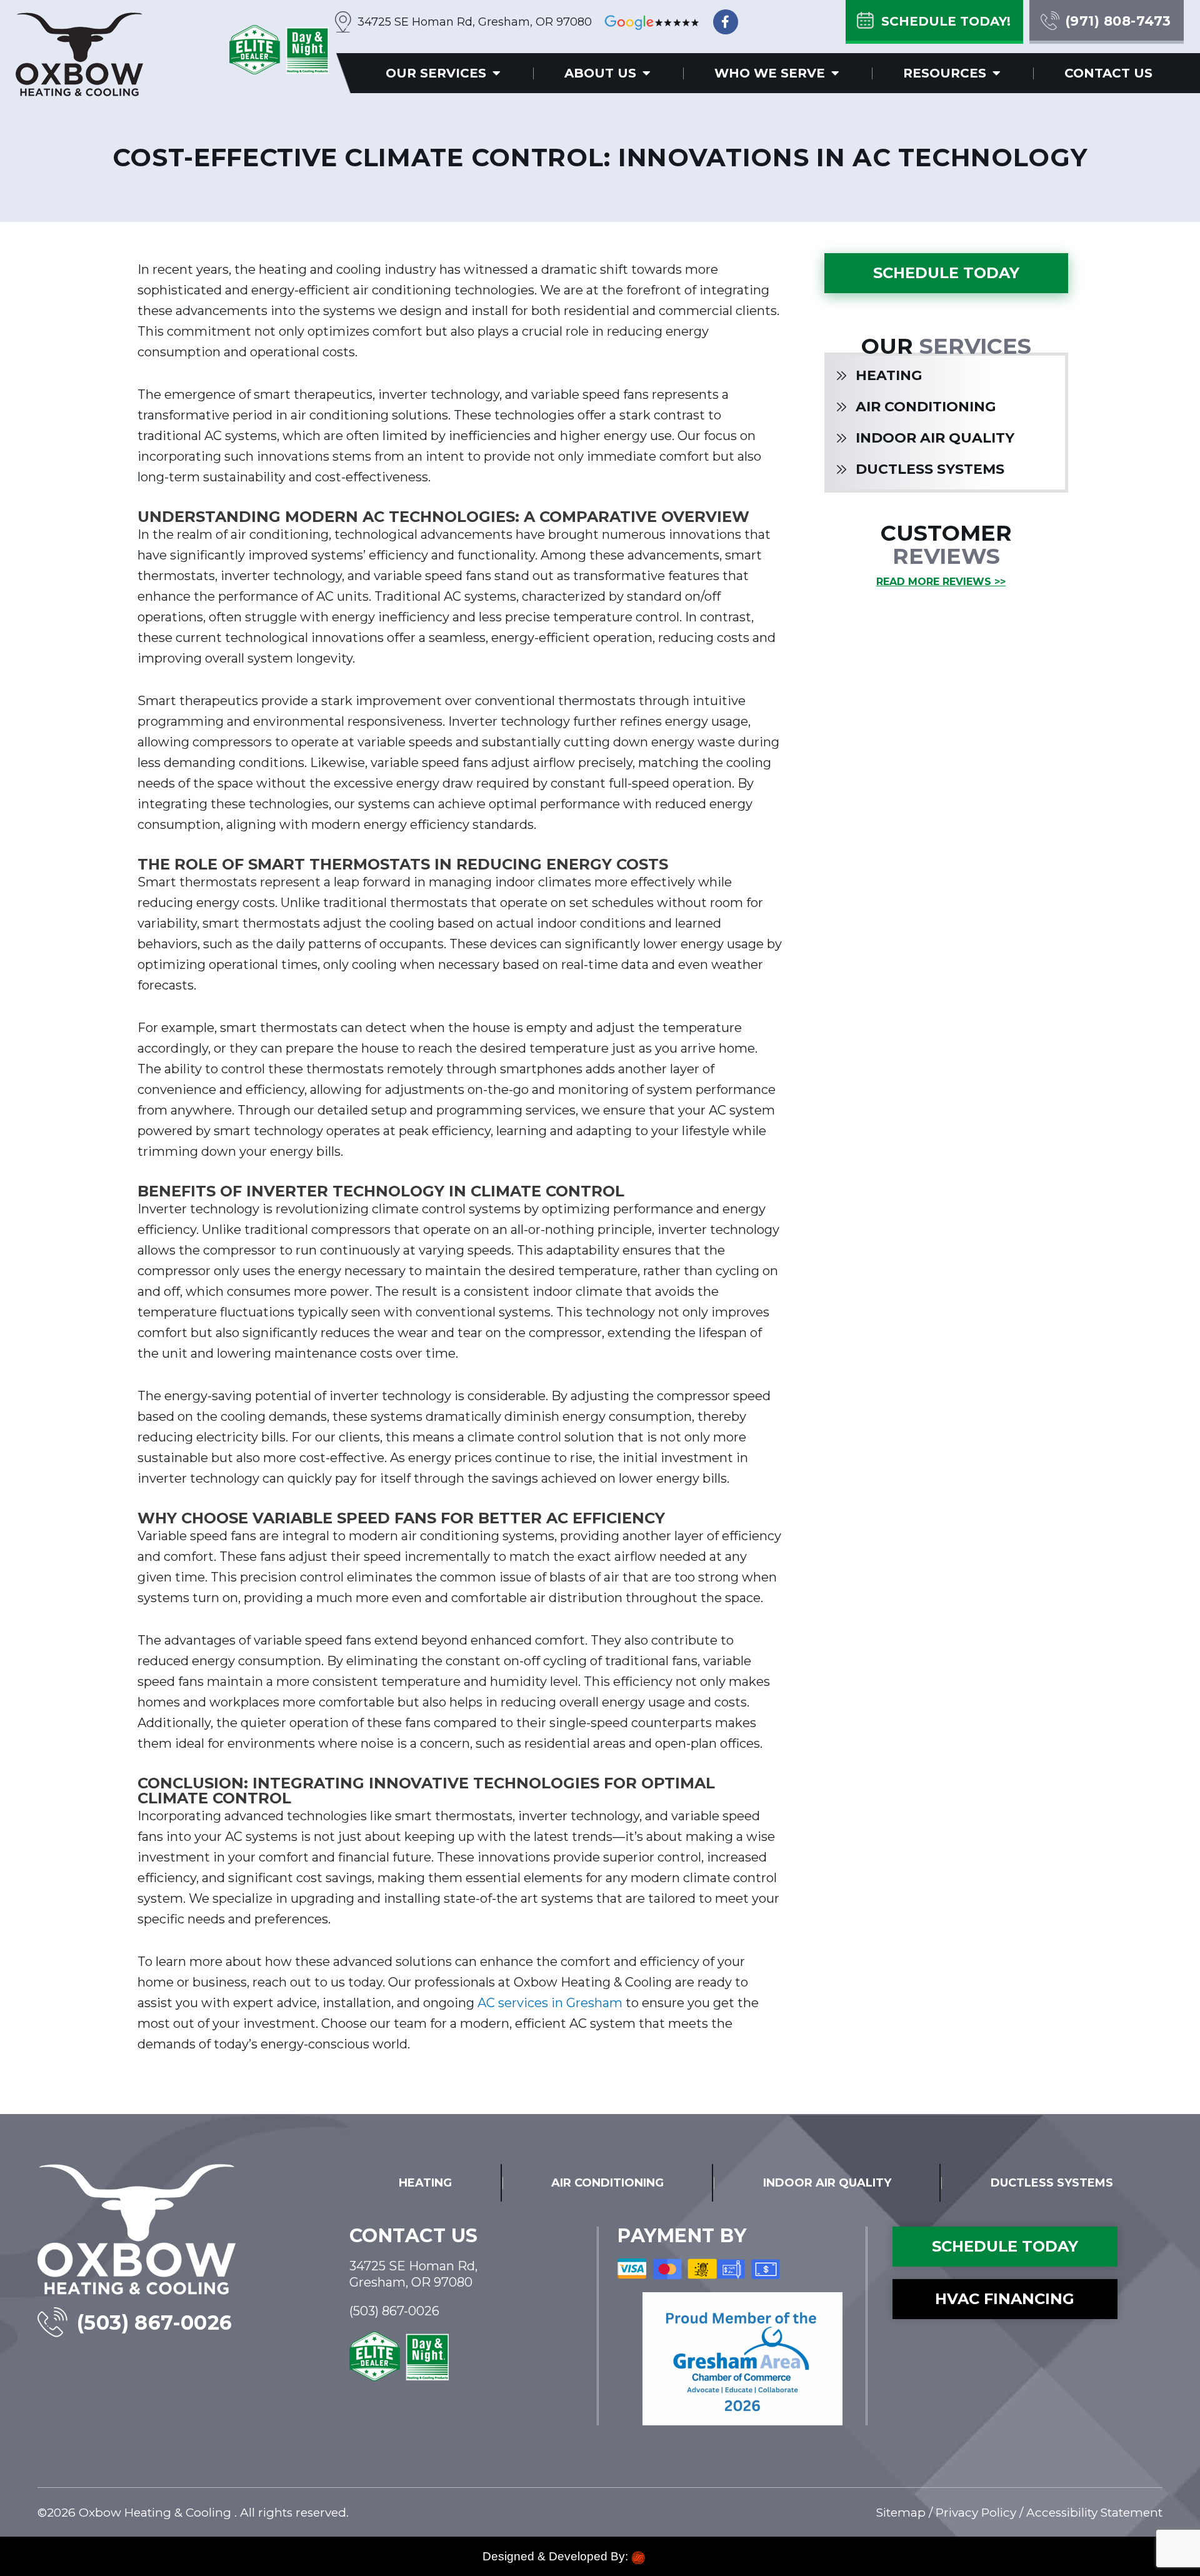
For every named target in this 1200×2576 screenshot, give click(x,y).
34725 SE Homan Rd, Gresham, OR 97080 (475, 22)
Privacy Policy (976, 2513)
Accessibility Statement (1094, 2513)
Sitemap (901, 2513)
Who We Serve (770, 73)
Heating (889, 375)
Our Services (436, 73)
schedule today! (946, 21)
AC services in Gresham (550, 2003)
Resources (945, 73)
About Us (600, 73)
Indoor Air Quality (935, 438)
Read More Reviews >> (941, 582)
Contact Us (1108, 73)
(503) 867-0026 (155, 2323)
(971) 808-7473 (1118, 21)
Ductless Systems (930, 469)
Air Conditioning (926, 407)
